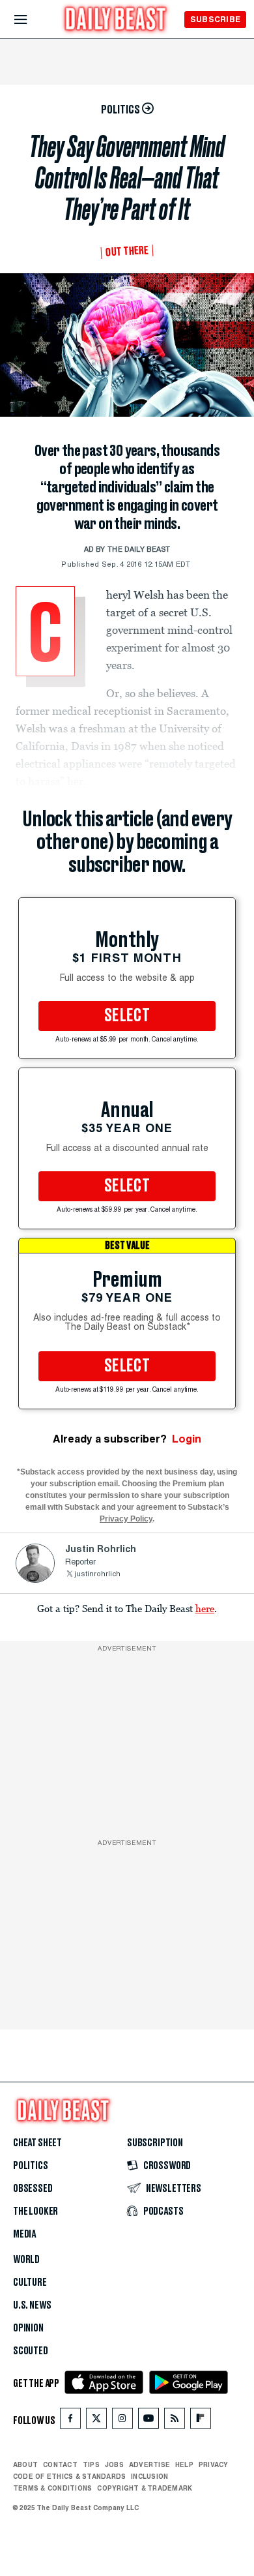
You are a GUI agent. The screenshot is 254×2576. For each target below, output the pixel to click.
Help (184, 2464)
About (25, 2464)
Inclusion (149, 2476)
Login (187, 1439)
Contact (60, 2464)
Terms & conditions (52, 2488)
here (205, 1608)
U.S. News (32, 2305)
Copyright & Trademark (145, 2488)
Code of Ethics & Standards (69, 2476)
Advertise (149, 2464)
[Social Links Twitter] (96, 2421)
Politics (31, 2166)
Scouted (31, 2351)
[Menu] (32, 20)
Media (24, 2234)
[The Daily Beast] (116, 21)
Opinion (28, 2328)
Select (127, 1016)
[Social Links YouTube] (148, 2421)
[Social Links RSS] (175, 2421)
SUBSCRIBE (215, 19)
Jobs (114, 2464)
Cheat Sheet (37, 2143)
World (26, 2260)
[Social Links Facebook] (70, 2421)
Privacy (214, 2464)
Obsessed (33, 2189)
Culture (30, 2283)
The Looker (35, 2211)
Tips (91, 2464)
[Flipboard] (200, 2421)
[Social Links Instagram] (122, 2421)
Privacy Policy (126, 1519)
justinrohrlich (97, 1575)
